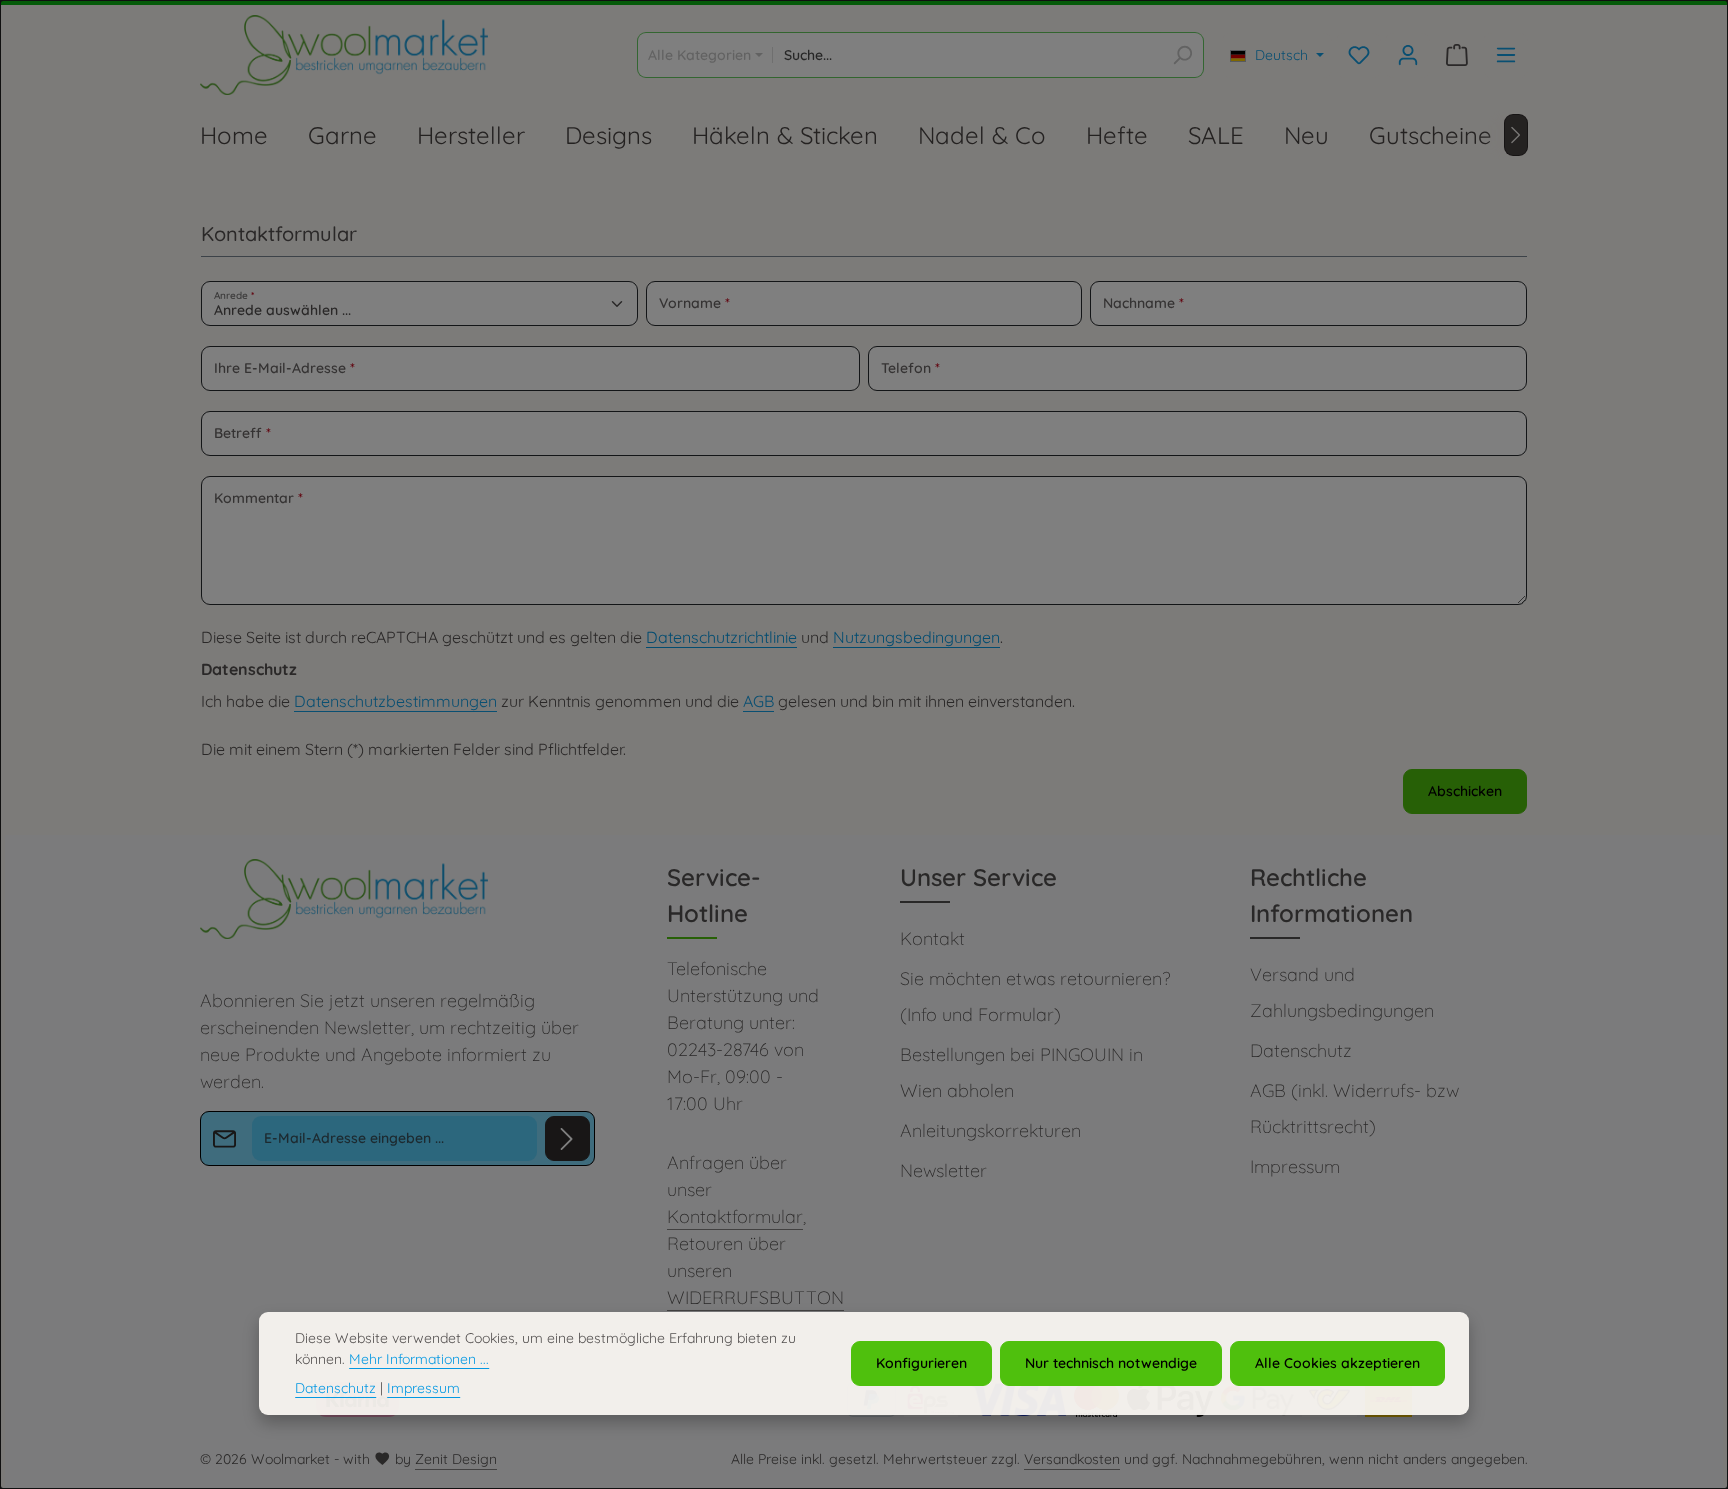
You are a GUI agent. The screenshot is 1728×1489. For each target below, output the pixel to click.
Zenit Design (456, 1459)
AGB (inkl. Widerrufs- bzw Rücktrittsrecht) (1354, 1108)
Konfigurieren (921, 1363)
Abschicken (1465, 791)
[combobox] (967, 55)
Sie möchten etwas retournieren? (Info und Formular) (1035, 996)
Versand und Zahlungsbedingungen (1342, 992)
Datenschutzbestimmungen (395, 701)
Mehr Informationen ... (419, 1359)
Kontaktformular (735, 1216)
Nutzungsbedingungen (916, 637)
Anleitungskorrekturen (990, 1130)
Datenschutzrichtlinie (721, 637)
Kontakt (932, 938)
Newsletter (943, 1170)
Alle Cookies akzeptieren (1337, 1363)
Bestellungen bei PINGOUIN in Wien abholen (1021, 1072)
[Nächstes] (1516, 135)
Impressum (1295, 1166)
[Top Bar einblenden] (1505, 55)
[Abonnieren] (567, 1138)
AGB (758, 701)
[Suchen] (1182, 55)
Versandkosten (1072, 1459)
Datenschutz (1301, 1050)
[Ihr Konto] (1407, 55)
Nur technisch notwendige (1111, 1363)
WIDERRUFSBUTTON (755, 1297)
